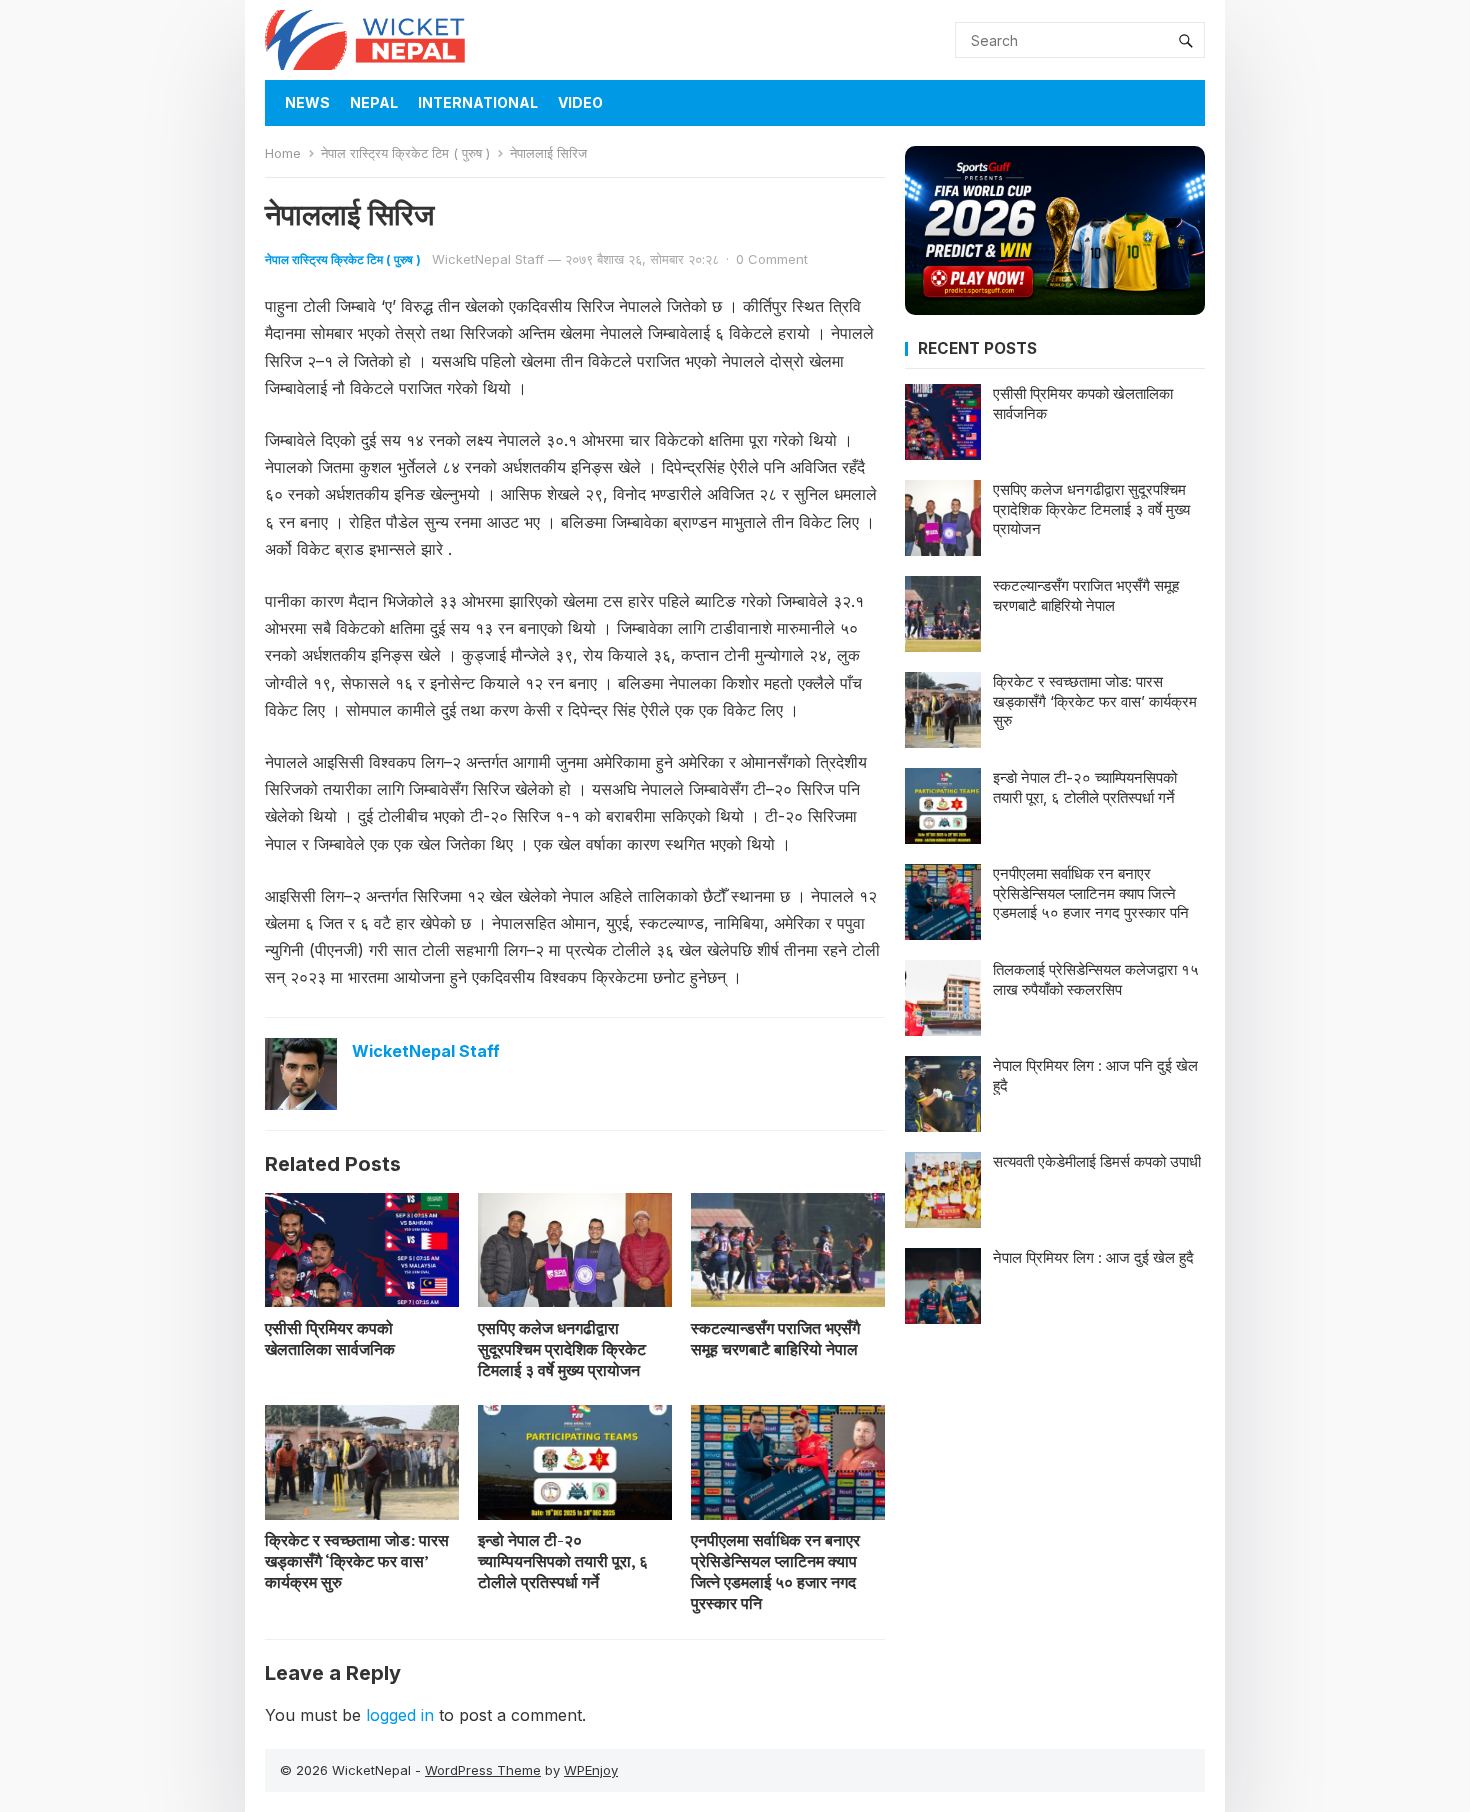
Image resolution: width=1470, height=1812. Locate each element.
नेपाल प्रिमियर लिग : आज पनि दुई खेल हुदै (1095, 1075)
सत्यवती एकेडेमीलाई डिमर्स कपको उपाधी (1097, 1161)
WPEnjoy (591, 1770)
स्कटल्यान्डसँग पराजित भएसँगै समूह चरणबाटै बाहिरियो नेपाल (775, 1338)
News (307, 102)
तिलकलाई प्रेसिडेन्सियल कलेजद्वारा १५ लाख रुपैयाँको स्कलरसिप (1096, 979)
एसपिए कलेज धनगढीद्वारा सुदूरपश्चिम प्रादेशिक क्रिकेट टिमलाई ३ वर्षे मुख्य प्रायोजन (562, 1349)
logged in (400, 1715)
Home (283, 153)
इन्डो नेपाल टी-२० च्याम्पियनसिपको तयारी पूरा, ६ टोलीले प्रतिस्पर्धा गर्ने (563, 1561)
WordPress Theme (483, 1770)
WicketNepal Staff (488, 259)
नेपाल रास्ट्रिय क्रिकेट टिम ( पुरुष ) (405, 153)
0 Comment (772, 259)
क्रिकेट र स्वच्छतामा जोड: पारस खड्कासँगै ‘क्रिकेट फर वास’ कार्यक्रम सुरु (357, 1561)
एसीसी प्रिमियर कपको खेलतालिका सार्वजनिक (330, 1338)
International (478, 102)
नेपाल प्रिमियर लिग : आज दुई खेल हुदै (1093, 1257)
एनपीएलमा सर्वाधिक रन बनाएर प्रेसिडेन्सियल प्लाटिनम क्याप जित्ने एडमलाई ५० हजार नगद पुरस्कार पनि (775, 1571)
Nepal (374, 102)
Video (580, 102)
